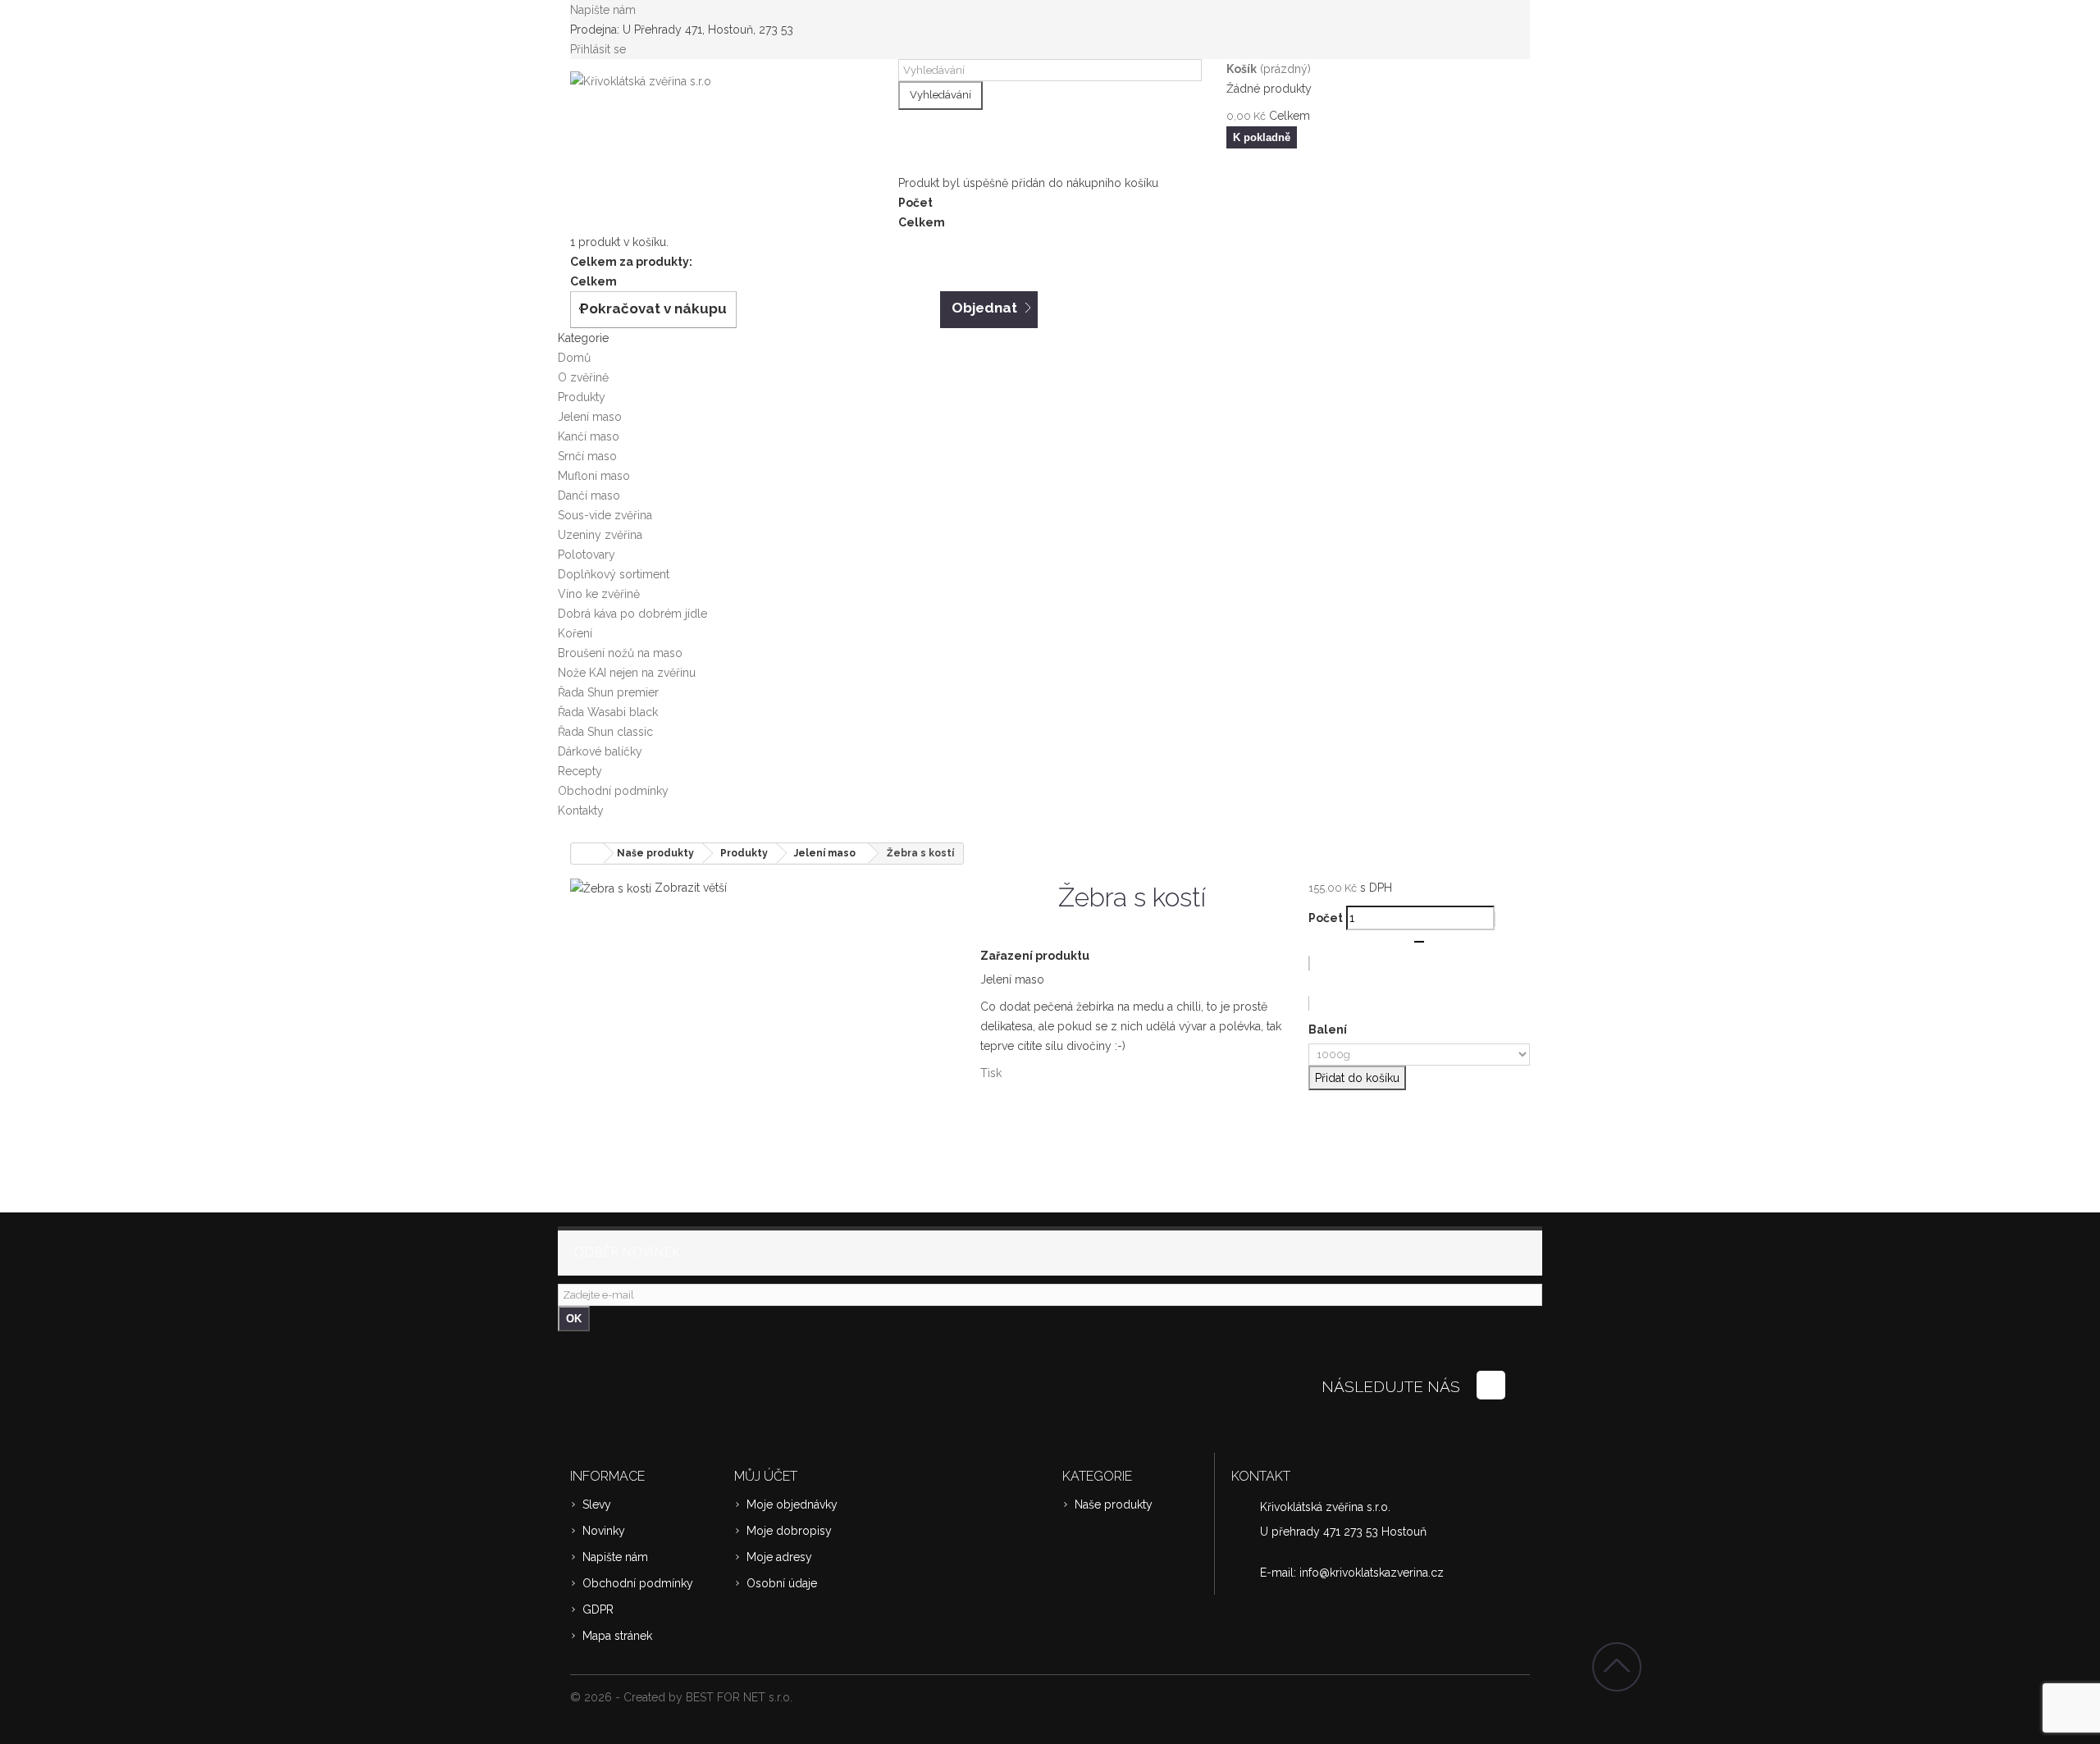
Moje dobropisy (789, 1531)
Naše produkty (1114, 1504)
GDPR (598, 1609)
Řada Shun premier (608, 692)
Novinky (604, 1531)
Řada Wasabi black (608, 712)
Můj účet (766, 1476)
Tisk (991, 1073)
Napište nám (603, 10)
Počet (1326, 918)
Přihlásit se (598, 49)
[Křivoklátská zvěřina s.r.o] (722, 117)
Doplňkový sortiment (614, 574)
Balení (1329, 1030)
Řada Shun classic (605, 732)
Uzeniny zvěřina (600, 535)
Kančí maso (589, 436)
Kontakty (581, 810)
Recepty (580, 771)
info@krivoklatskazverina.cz (1372, 1573)
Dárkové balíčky (600, 751)
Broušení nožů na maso (620, 653)
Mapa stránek (617, 1636)
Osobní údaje (782, 1583)
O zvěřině (583, 377)
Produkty (582, 397)
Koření (575, 633)
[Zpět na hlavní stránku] (587, 854)
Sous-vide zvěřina (605, 515)
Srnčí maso (587, 456)
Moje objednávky (792, 1504)
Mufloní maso (594, 476)
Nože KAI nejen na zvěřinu (627, 673)
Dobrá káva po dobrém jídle (632, 614)
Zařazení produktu (1035, 956)
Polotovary (587, 555)
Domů (574, 358)
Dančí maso (589, 495)
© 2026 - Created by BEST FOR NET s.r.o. (681, 1697)
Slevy (597, 1504)
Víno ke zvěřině (599, 594)
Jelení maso (590, 417)
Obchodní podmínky (613, 791)
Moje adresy (779, 1557)
